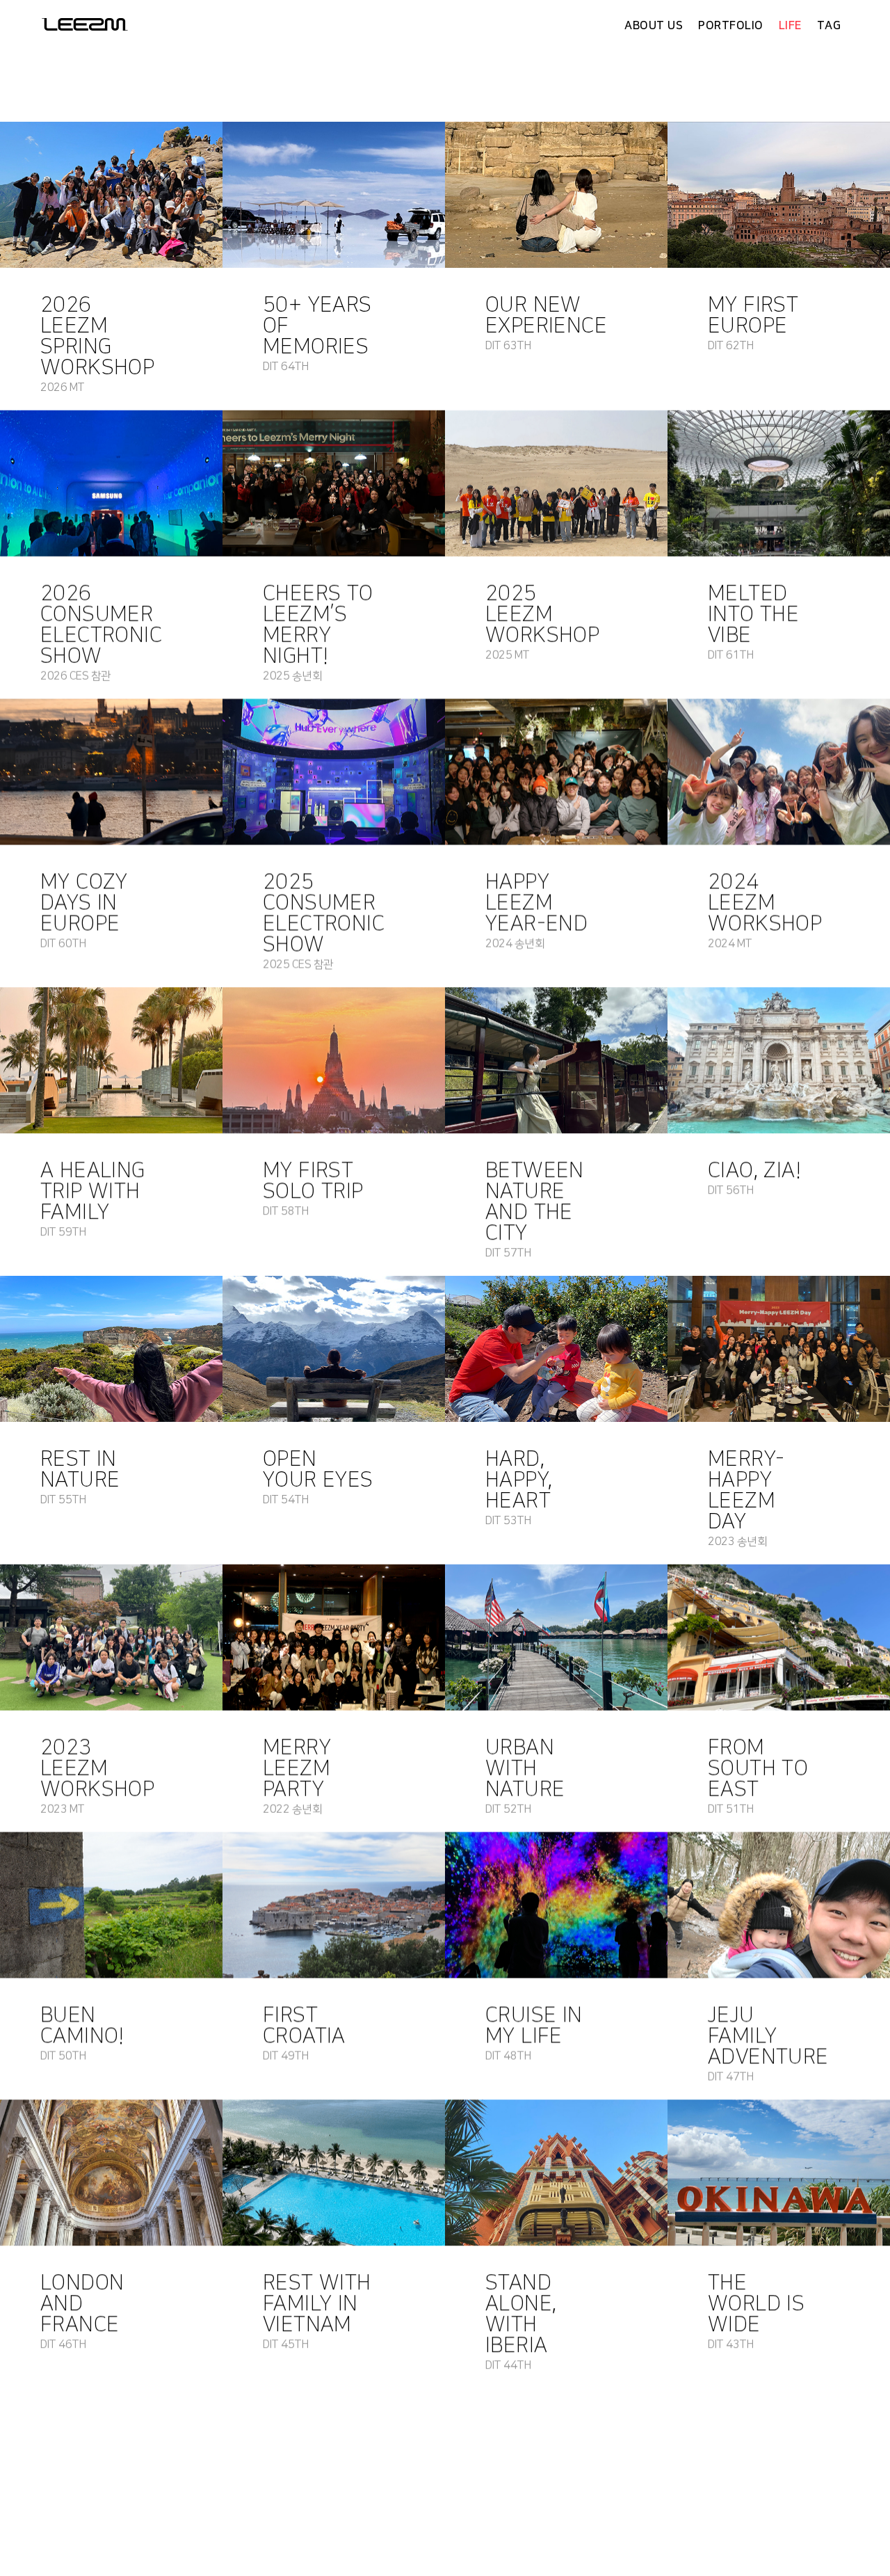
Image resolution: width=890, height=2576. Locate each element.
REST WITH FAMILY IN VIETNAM (317, 2303)
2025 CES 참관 (298, 964)
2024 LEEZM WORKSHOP (765, 902)
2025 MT (508, 655)
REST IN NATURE (80, 1469)
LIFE (790, 26)
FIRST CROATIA (304, 2025)
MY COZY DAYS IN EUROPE (84, 902)
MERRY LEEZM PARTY (297, 1768)
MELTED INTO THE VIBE (753, 614)
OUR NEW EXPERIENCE (546, 315)
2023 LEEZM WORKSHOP (97, 1768)
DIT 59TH (63, 1232)
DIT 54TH (285, 1500)
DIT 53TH (508, 1521)
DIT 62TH (730, 346)
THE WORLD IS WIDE (756, 2303)
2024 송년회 (515, 943)
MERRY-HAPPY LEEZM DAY (746, 1490)
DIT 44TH (508, 2365)
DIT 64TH (285, 367)
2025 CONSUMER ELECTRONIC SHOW (324, 913)
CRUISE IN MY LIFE (534, 2025)
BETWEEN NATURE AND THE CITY (535, 1201)
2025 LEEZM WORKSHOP (542, 614)
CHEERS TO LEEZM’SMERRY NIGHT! (318, 625)
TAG (829, 26)
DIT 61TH (730, 655)
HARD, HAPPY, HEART (519, 1480)
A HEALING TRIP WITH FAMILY (93, 1191)
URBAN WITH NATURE (525, 1768)
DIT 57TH (508, 1253)
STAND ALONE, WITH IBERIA (521, 2314)
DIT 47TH (730, 2077)
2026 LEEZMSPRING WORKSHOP (97, 336)
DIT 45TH (285, 2344)
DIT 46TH (63, 2344)
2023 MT (63, 1809)
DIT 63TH (508, 346)
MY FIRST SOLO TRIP (313, 1181)
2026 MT (63, 387)
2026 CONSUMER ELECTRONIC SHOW (101, 625)
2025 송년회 (292, 676)
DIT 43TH (730, 2344)
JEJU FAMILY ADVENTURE (768, 2035)
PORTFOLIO (731, 26)
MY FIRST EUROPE (753, 315)
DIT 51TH (730, 1809)
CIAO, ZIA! (754, 1170)
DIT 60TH (63, 943)
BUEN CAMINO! (82, 2025)
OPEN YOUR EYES (318, 1469)
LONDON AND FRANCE (82, 2303)
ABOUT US (654, 26)
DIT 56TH (730, 1190)
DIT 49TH (285, 2056)
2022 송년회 (292, 1809)
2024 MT (730, 943)
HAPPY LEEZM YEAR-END (536, 902)
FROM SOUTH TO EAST (758, 1768)
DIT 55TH (63, 1500)
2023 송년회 (737, 1542)
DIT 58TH (285, 1211)
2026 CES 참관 (76, 676)
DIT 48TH (508, 2056)
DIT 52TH (508, 1809)
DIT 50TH (63, 2056)
